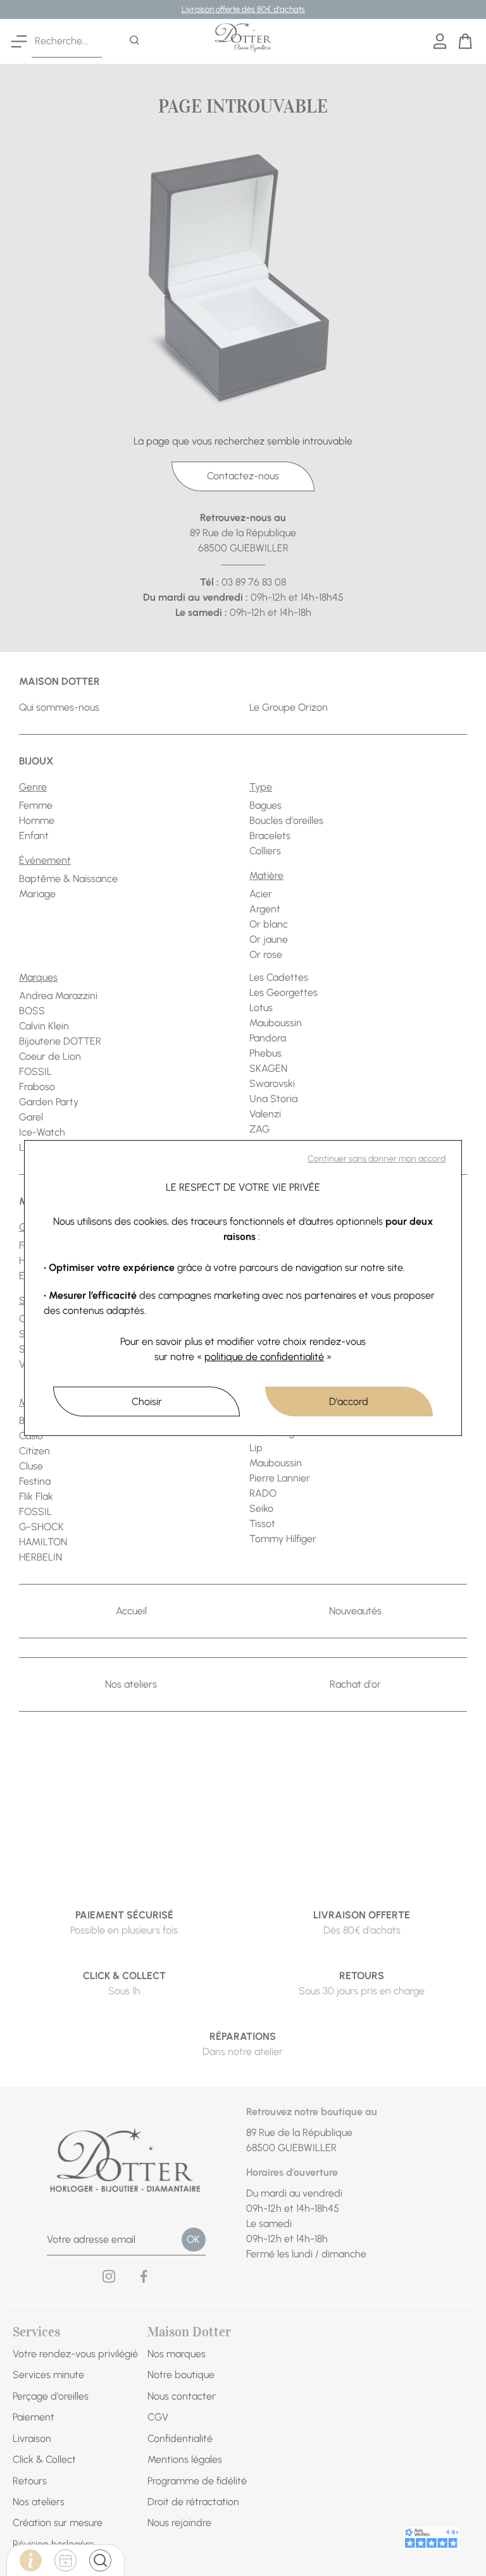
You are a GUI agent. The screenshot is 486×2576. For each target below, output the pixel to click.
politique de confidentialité (264, 1357)
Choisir (147, 1401)
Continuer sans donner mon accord (377, 1159)
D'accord (349, 1401)
